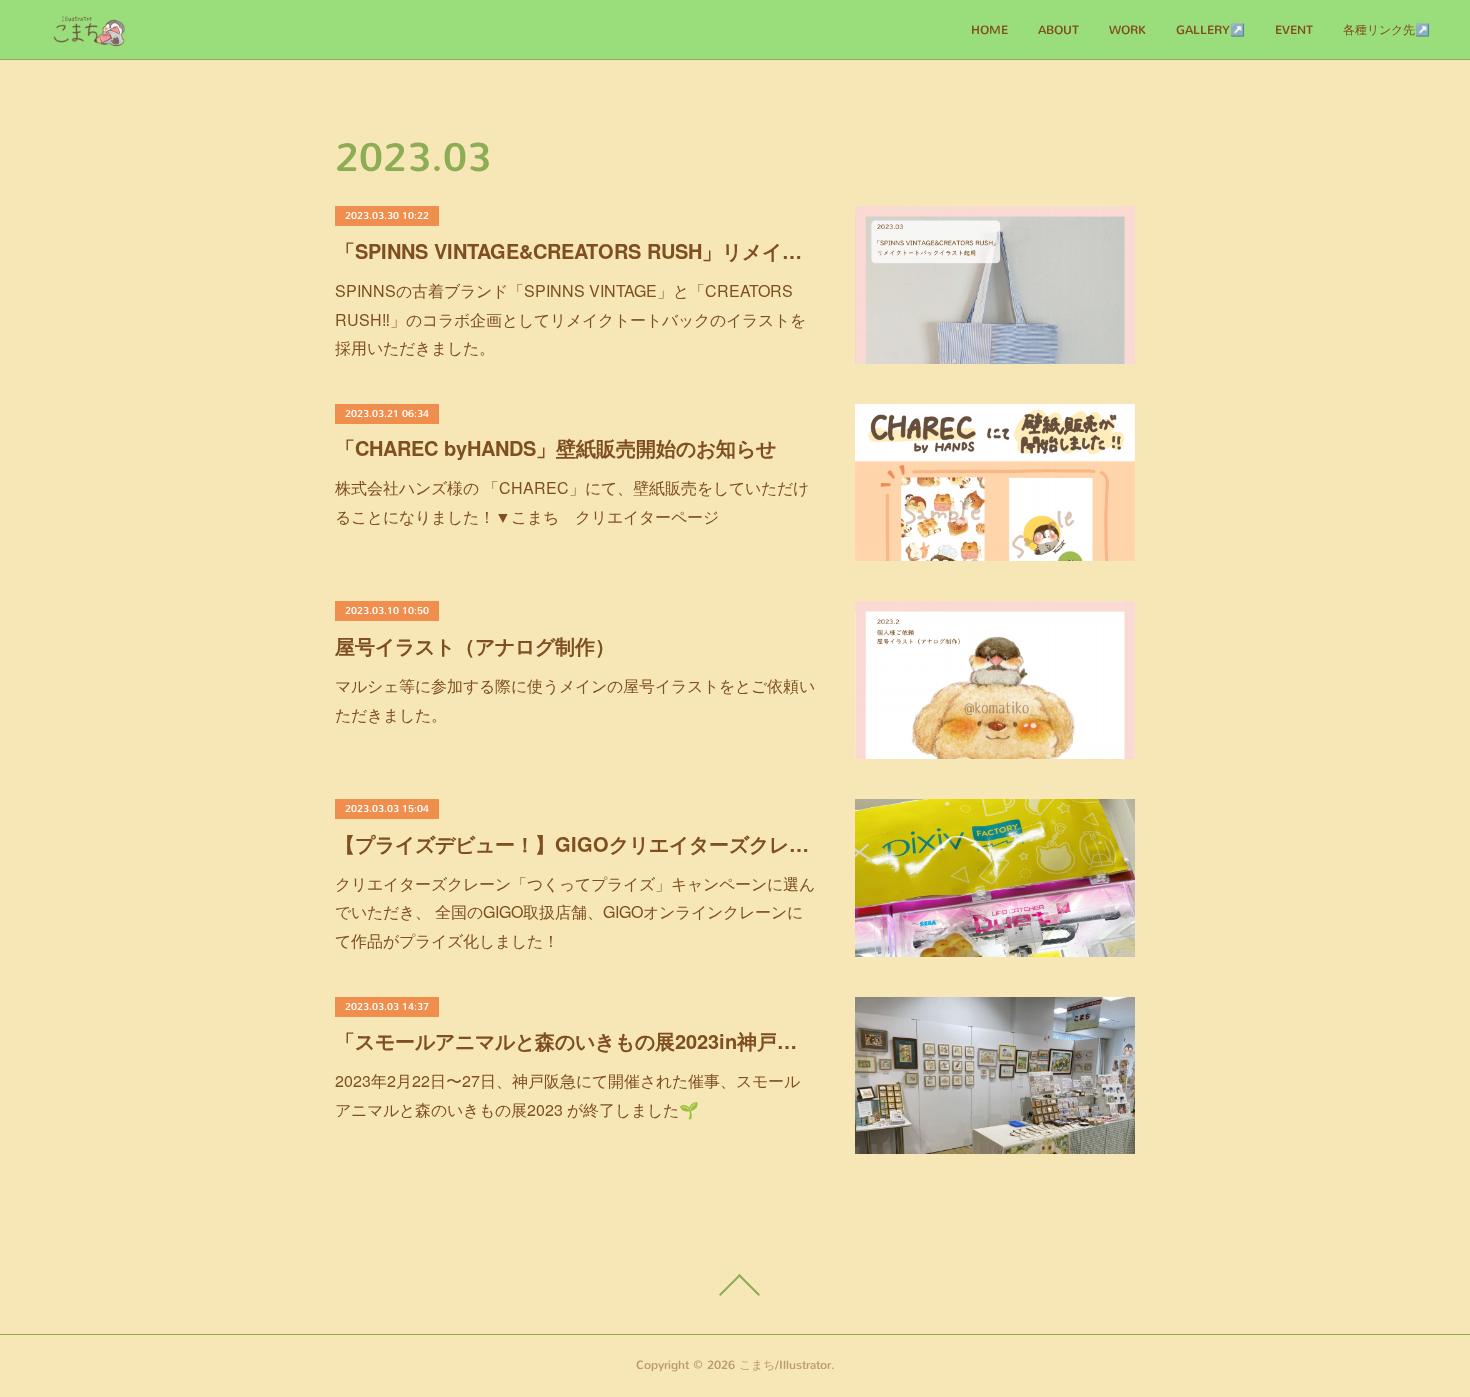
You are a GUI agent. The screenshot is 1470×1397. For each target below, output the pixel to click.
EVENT (1294, 30)
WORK (1127, 30)
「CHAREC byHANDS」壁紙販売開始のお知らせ (555, 447)
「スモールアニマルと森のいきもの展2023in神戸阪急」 (575, 1040)
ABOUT (1058, 30)
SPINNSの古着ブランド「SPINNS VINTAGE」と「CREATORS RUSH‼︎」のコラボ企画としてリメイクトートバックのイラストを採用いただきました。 (570, 319)
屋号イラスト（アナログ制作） (475, 645)
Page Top (735, 1285)
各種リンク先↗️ (1386, 30)
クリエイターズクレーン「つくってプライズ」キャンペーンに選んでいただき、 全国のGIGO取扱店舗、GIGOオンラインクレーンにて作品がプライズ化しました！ (575, 912)
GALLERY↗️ (1210, 30)
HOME (989, 30)
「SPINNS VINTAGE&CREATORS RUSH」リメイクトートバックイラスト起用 (575, 250)
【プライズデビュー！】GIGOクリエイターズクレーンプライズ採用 (575, 843)
